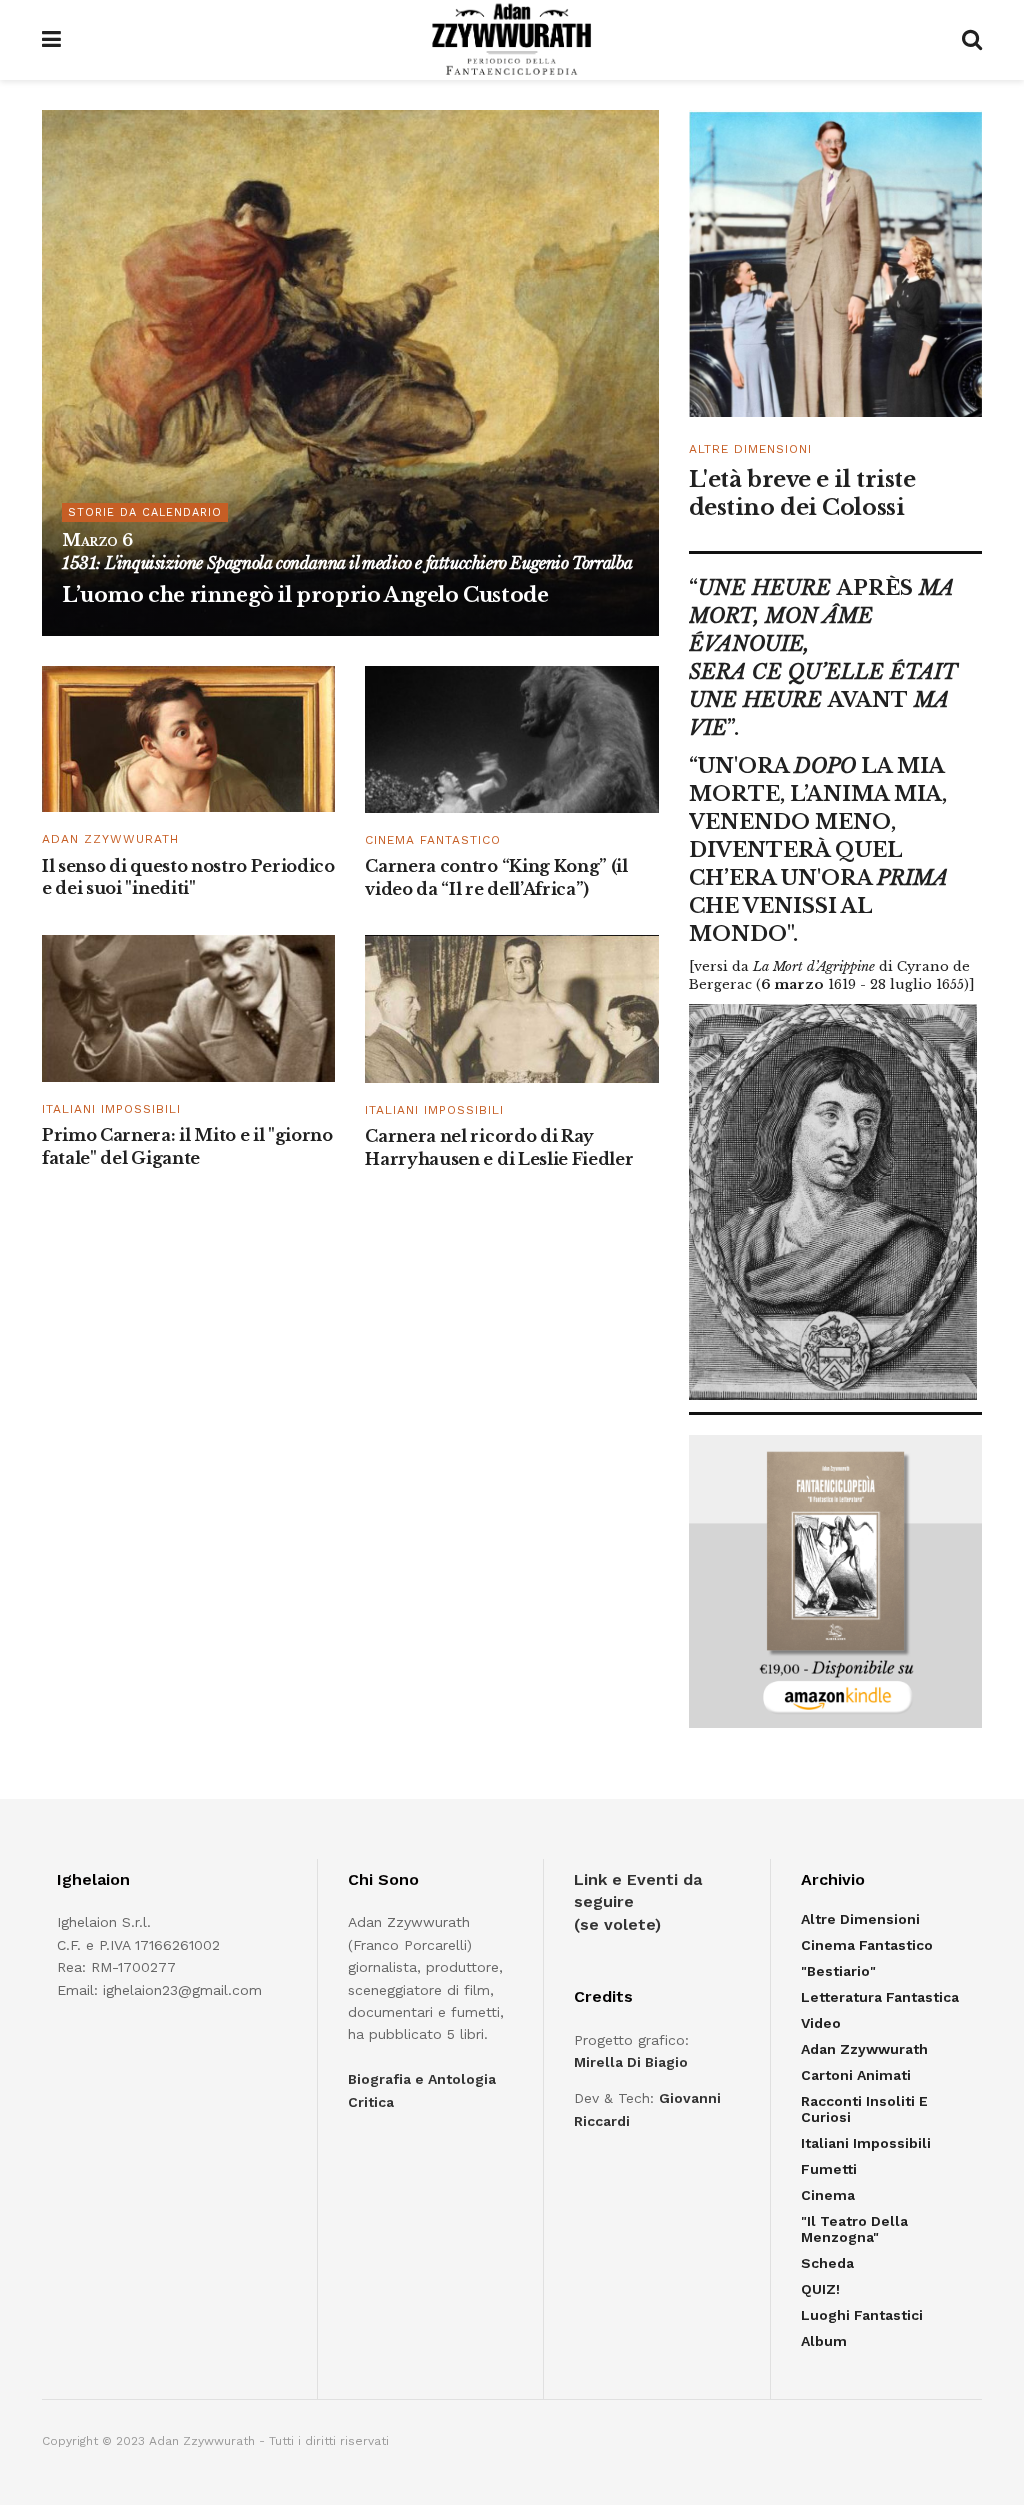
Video (821, 2023)
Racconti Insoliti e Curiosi (864, 2109)
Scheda (827, 2263)
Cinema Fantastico (433, 840)
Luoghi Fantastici (862, 2315)
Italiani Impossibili (111, 1109)
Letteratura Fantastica (880, 1997)
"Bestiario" (838, 1971)
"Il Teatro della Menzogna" (854, 2229)
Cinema (828, 2195)
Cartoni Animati (856, 2075)
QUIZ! (820, 2289)
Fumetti (829, 2169)
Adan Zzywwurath (110, 839)
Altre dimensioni (750, 449)
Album (824, 2341)
